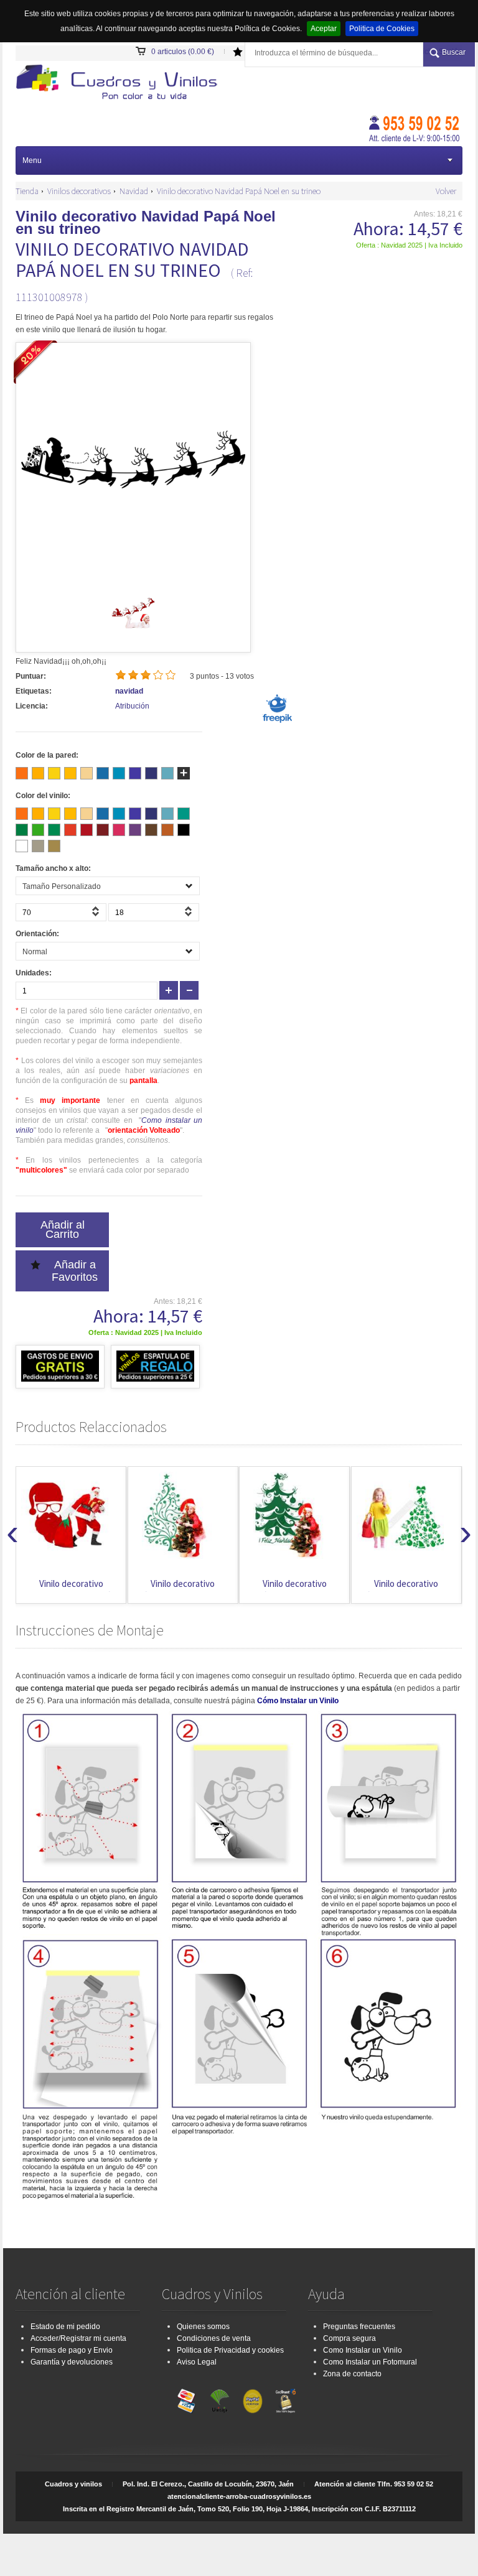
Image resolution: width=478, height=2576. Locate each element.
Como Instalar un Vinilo (363, 2350)
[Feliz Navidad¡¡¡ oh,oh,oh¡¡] (121, 84)
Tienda (27, 191)
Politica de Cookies (382, 29)
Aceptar (324, 29)
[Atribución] (277, 722)
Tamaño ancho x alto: (53, 868)
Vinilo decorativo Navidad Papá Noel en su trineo (239, 191)
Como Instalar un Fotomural (370, 2362)
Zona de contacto (352, 2374)
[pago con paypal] (253, 2398)
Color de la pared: (47, 755)
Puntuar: (31, 676)
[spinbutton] (61, 912)
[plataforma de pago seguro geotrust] (286, 2398)
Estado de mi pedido (65, 2327)
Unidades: (34, 973)
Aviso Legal (197, 2362)
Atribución (132, 706)
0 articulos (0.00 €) (183, 52)
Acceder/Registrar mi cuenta (78, 2338)
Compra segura (349, 2338)
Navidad (134, 191)
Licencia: (32, 706)
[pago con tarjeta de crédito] (187, 2398)
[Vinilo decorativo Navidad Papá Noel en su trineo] (133, 631)
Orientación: (37, 934)
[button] (97, 915)
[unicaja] (220, 2398)
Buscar (454, 52)
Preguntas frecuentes (359, 2327)
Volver (446, 191)
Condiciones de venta (214, 2338)
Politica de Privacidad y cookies (230, 2350)
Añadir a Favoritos (75, 1271)
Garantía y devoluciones (72, 2362)
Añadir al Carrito (63, 1230)
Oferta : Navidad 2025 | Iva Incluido (409, 245)
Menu (32, 160)
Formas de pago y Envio (72, 2350)
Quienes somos (203, 2327)
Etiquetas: (34, 691)
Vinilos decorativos (79, 191)
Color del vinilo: (43, 796)
